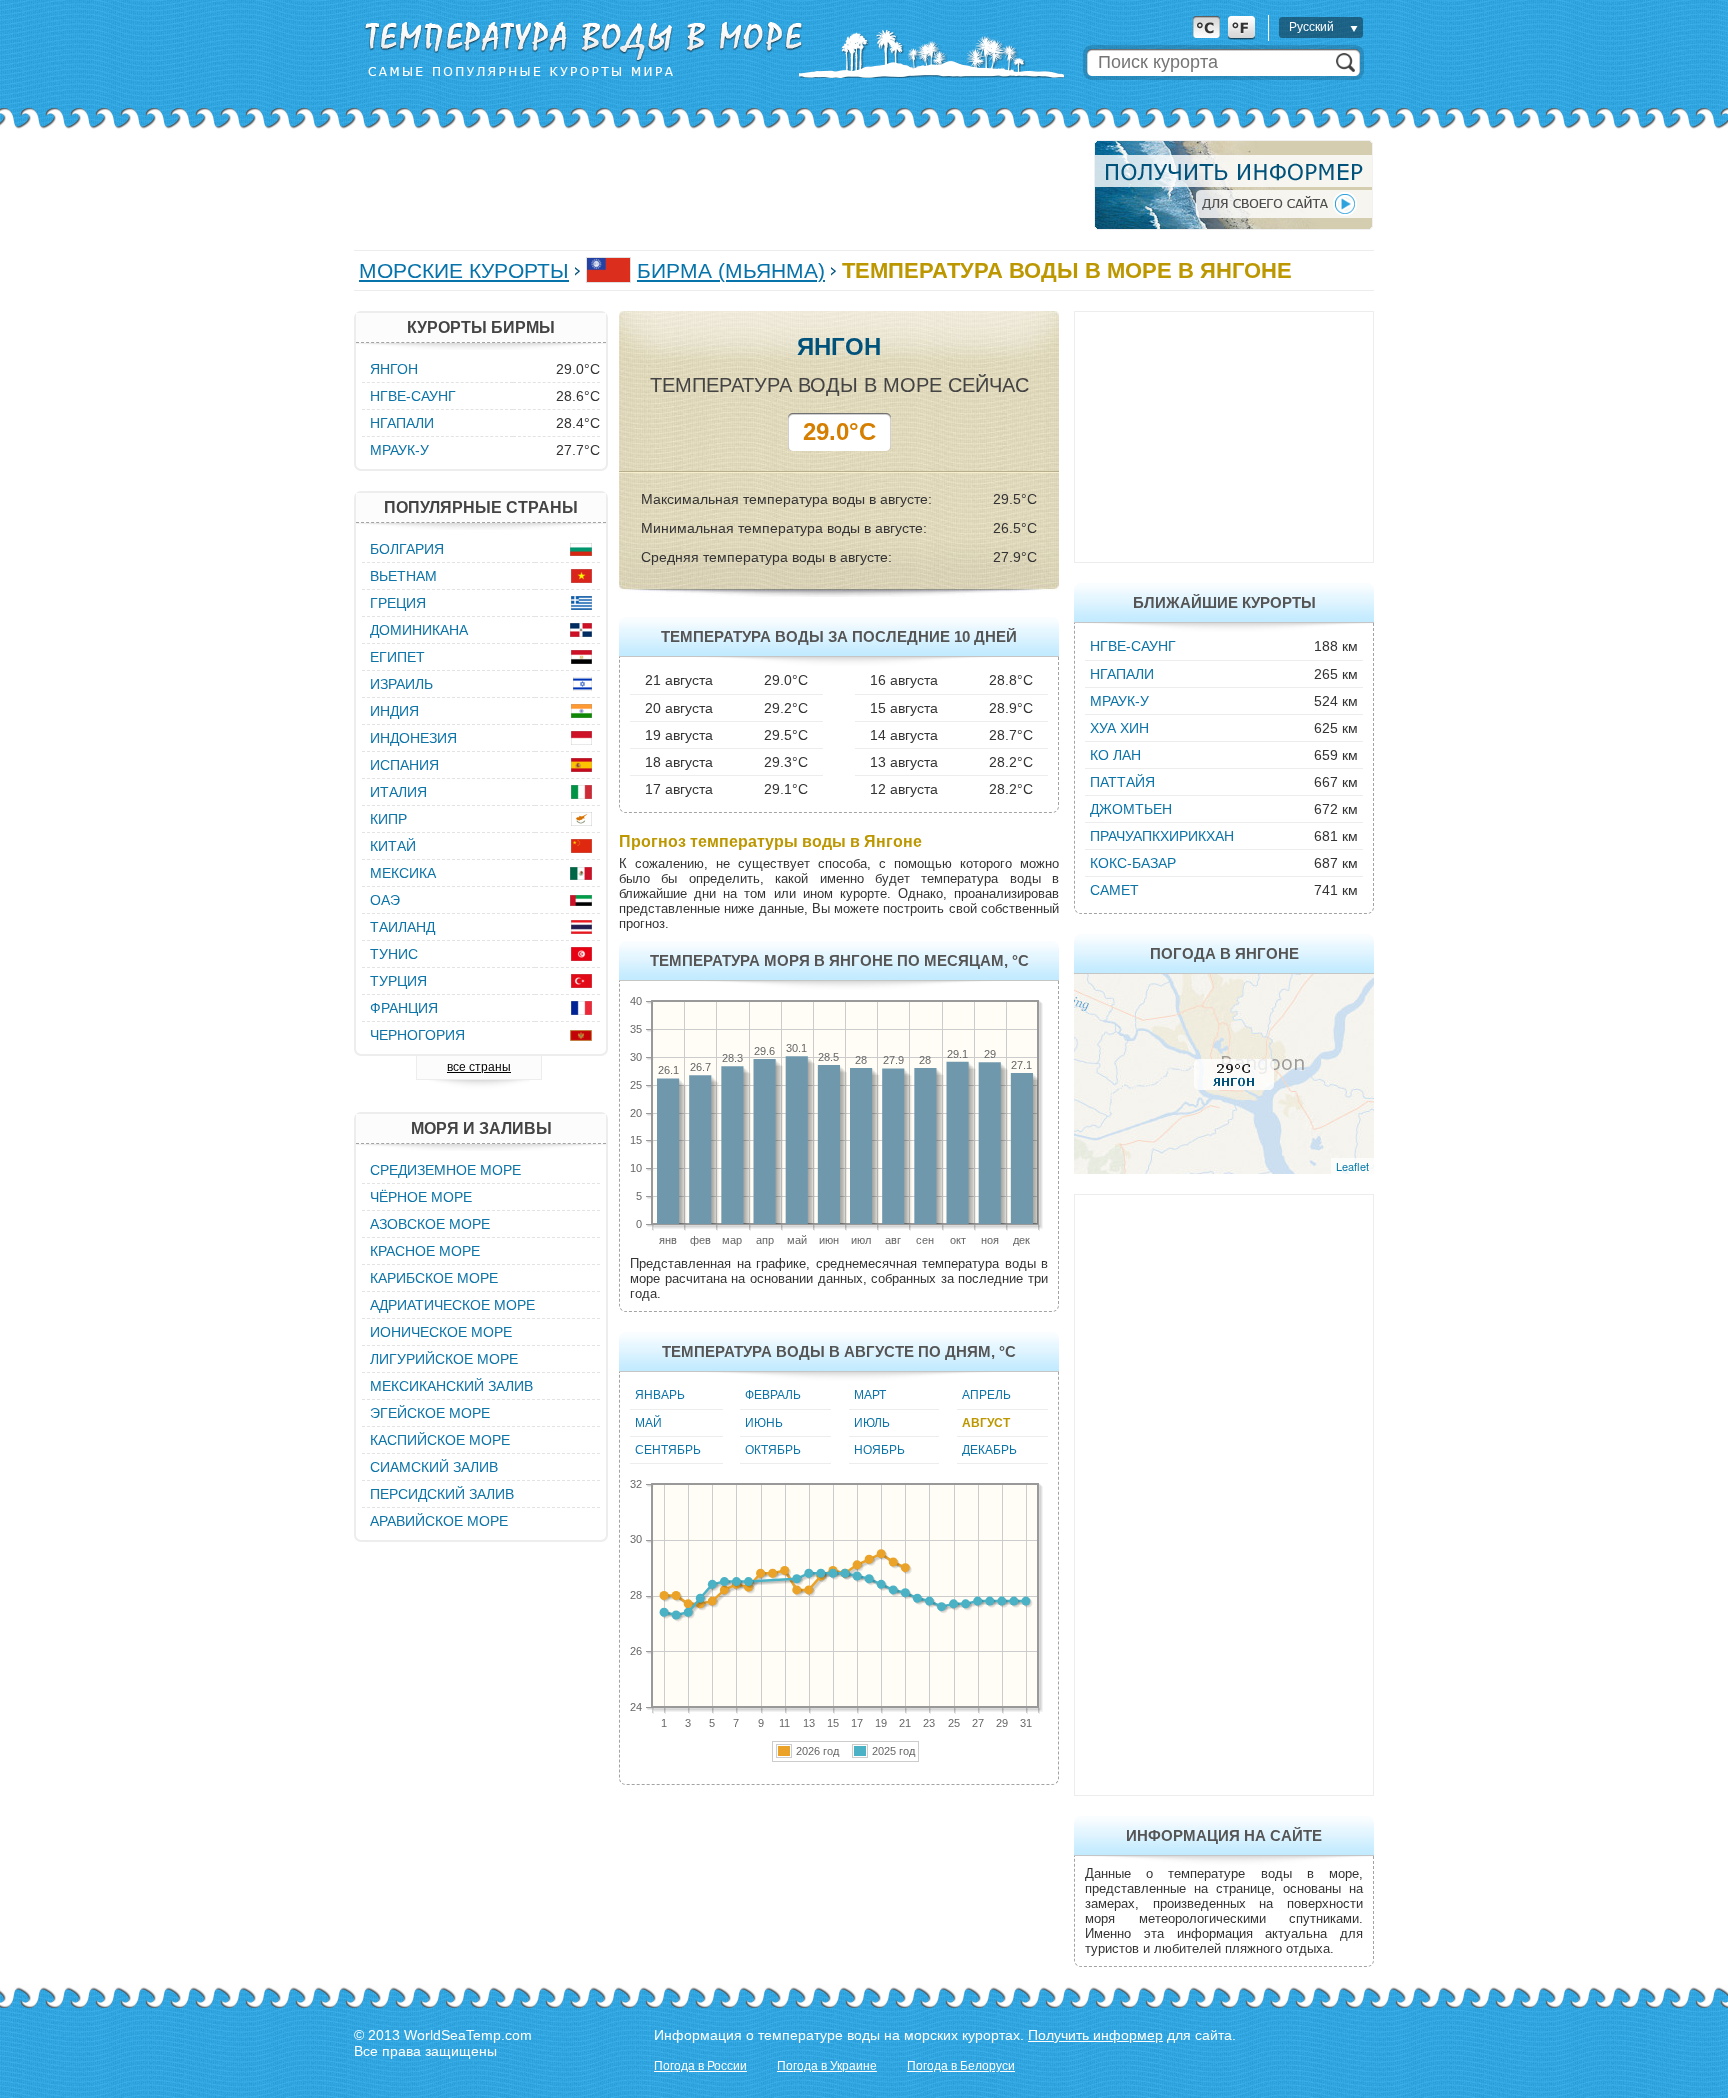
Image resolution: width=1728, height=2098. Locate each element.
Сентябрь (668, 1450)
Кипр (388, 819)
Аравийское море (439, 1521)
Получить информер (1095, 2035)
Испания (404, 765)
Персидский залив (442, 1494)
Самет (1114, 890)
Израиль (401, 684)
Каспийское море (440, 1440)
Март (870, 1395)
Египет (397, 657)
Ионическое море (441, 1332)
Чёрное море (421, 1197)
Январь (660, 1395)
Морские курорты (464, 270)
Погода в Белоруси (961, 2066)
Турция (398, 981)
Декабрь (989, 1450)
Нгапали (1122, 674)
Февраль (773, 1395)
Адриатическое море (452, 1305)
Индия (394, 711)
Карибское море (434, 1278)
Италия (398, 792)
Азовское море (430, 1224)
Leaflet (1352, 1166)
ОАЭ (385, 900)
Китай (393, 846)
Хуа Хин (1119, 728)
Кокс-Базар (1133, 863)
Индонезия (413, 738)
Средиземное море (445, 1170)
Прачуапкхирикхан (1162, 836)
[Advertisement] (718, 185)
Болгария (407, 549)
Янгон (394, 369)
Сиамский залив (434, 1467)
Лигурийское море (444, 1359)
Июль (872, 1423)
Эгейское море (430, 1413)
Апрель (986, 1395)
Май (648, 1423)
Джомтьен (1131, 809)
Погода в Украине (827, 2066)
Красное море (425, 1251)
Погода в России (700, 2066)
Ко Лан (1115, 755)
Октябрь (773, 1450)
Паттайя (1122, 782)
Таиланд (402, 927)
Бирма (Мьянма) (731, 270)
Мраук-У (1119, 701)
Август (986, 1423)
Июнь (764, 1423)
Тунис (394, 954)
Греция (398, 603)
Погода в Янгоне (1224, 953)
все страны (479, 1067)
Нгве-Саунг (1133, 646)
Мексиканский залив (451, 1386)
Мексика (403, 873)
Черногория (417, 1035)
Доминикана (419, 630)
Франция (404, 1008)
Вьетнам (403, 576)
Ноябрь (879, 1450)
